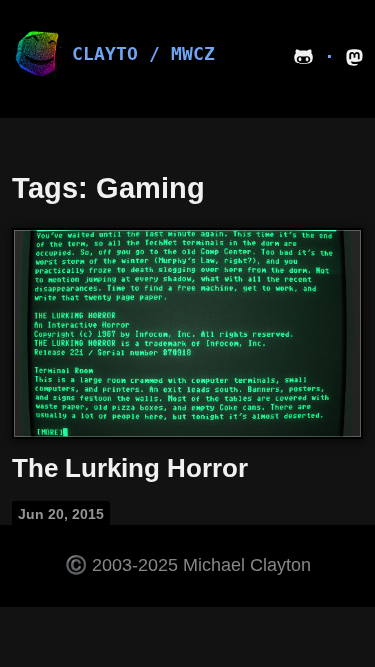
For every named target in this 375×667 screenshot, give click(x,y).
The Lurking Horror (130, 468)
